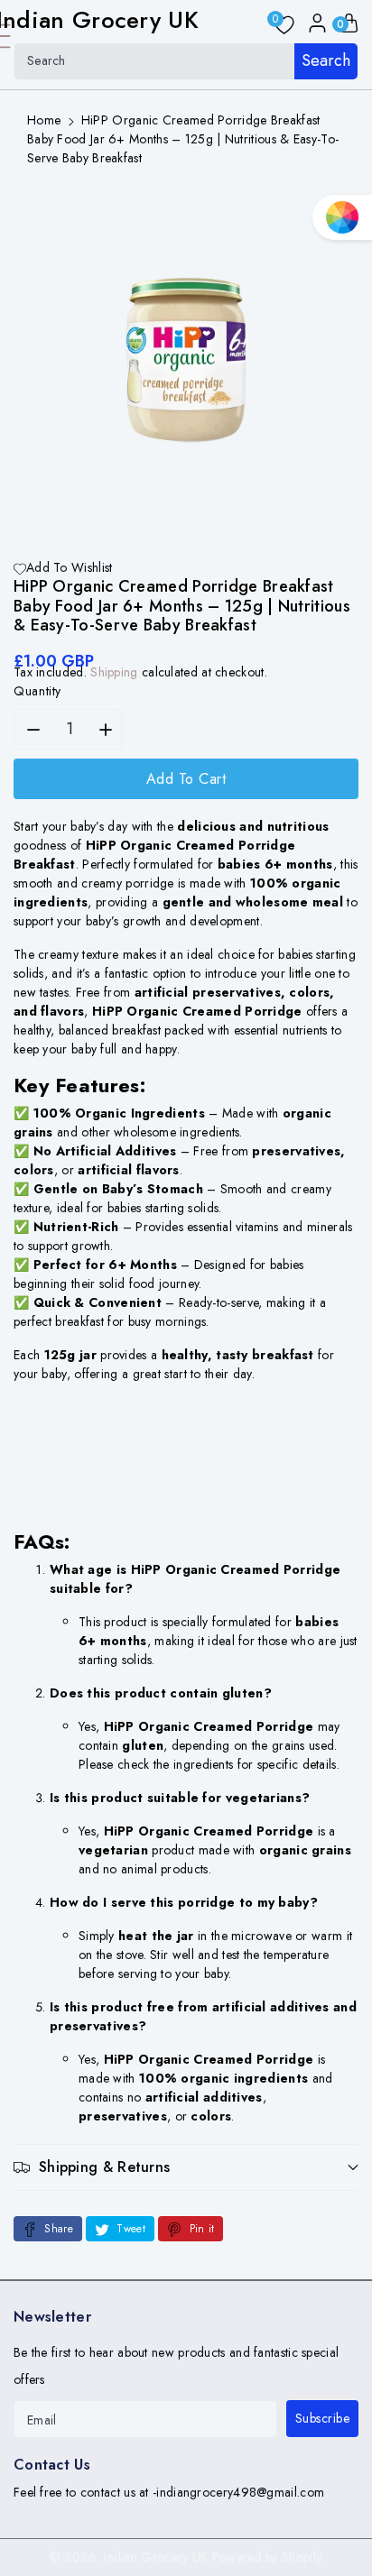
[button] (186, 2167)
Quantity (37, 691)
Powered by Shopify (267, 2557)
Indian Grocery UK (156, 2557)
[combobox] (186, 61)
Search (326, 60)
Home (44, 120)
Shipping (114, 672)
